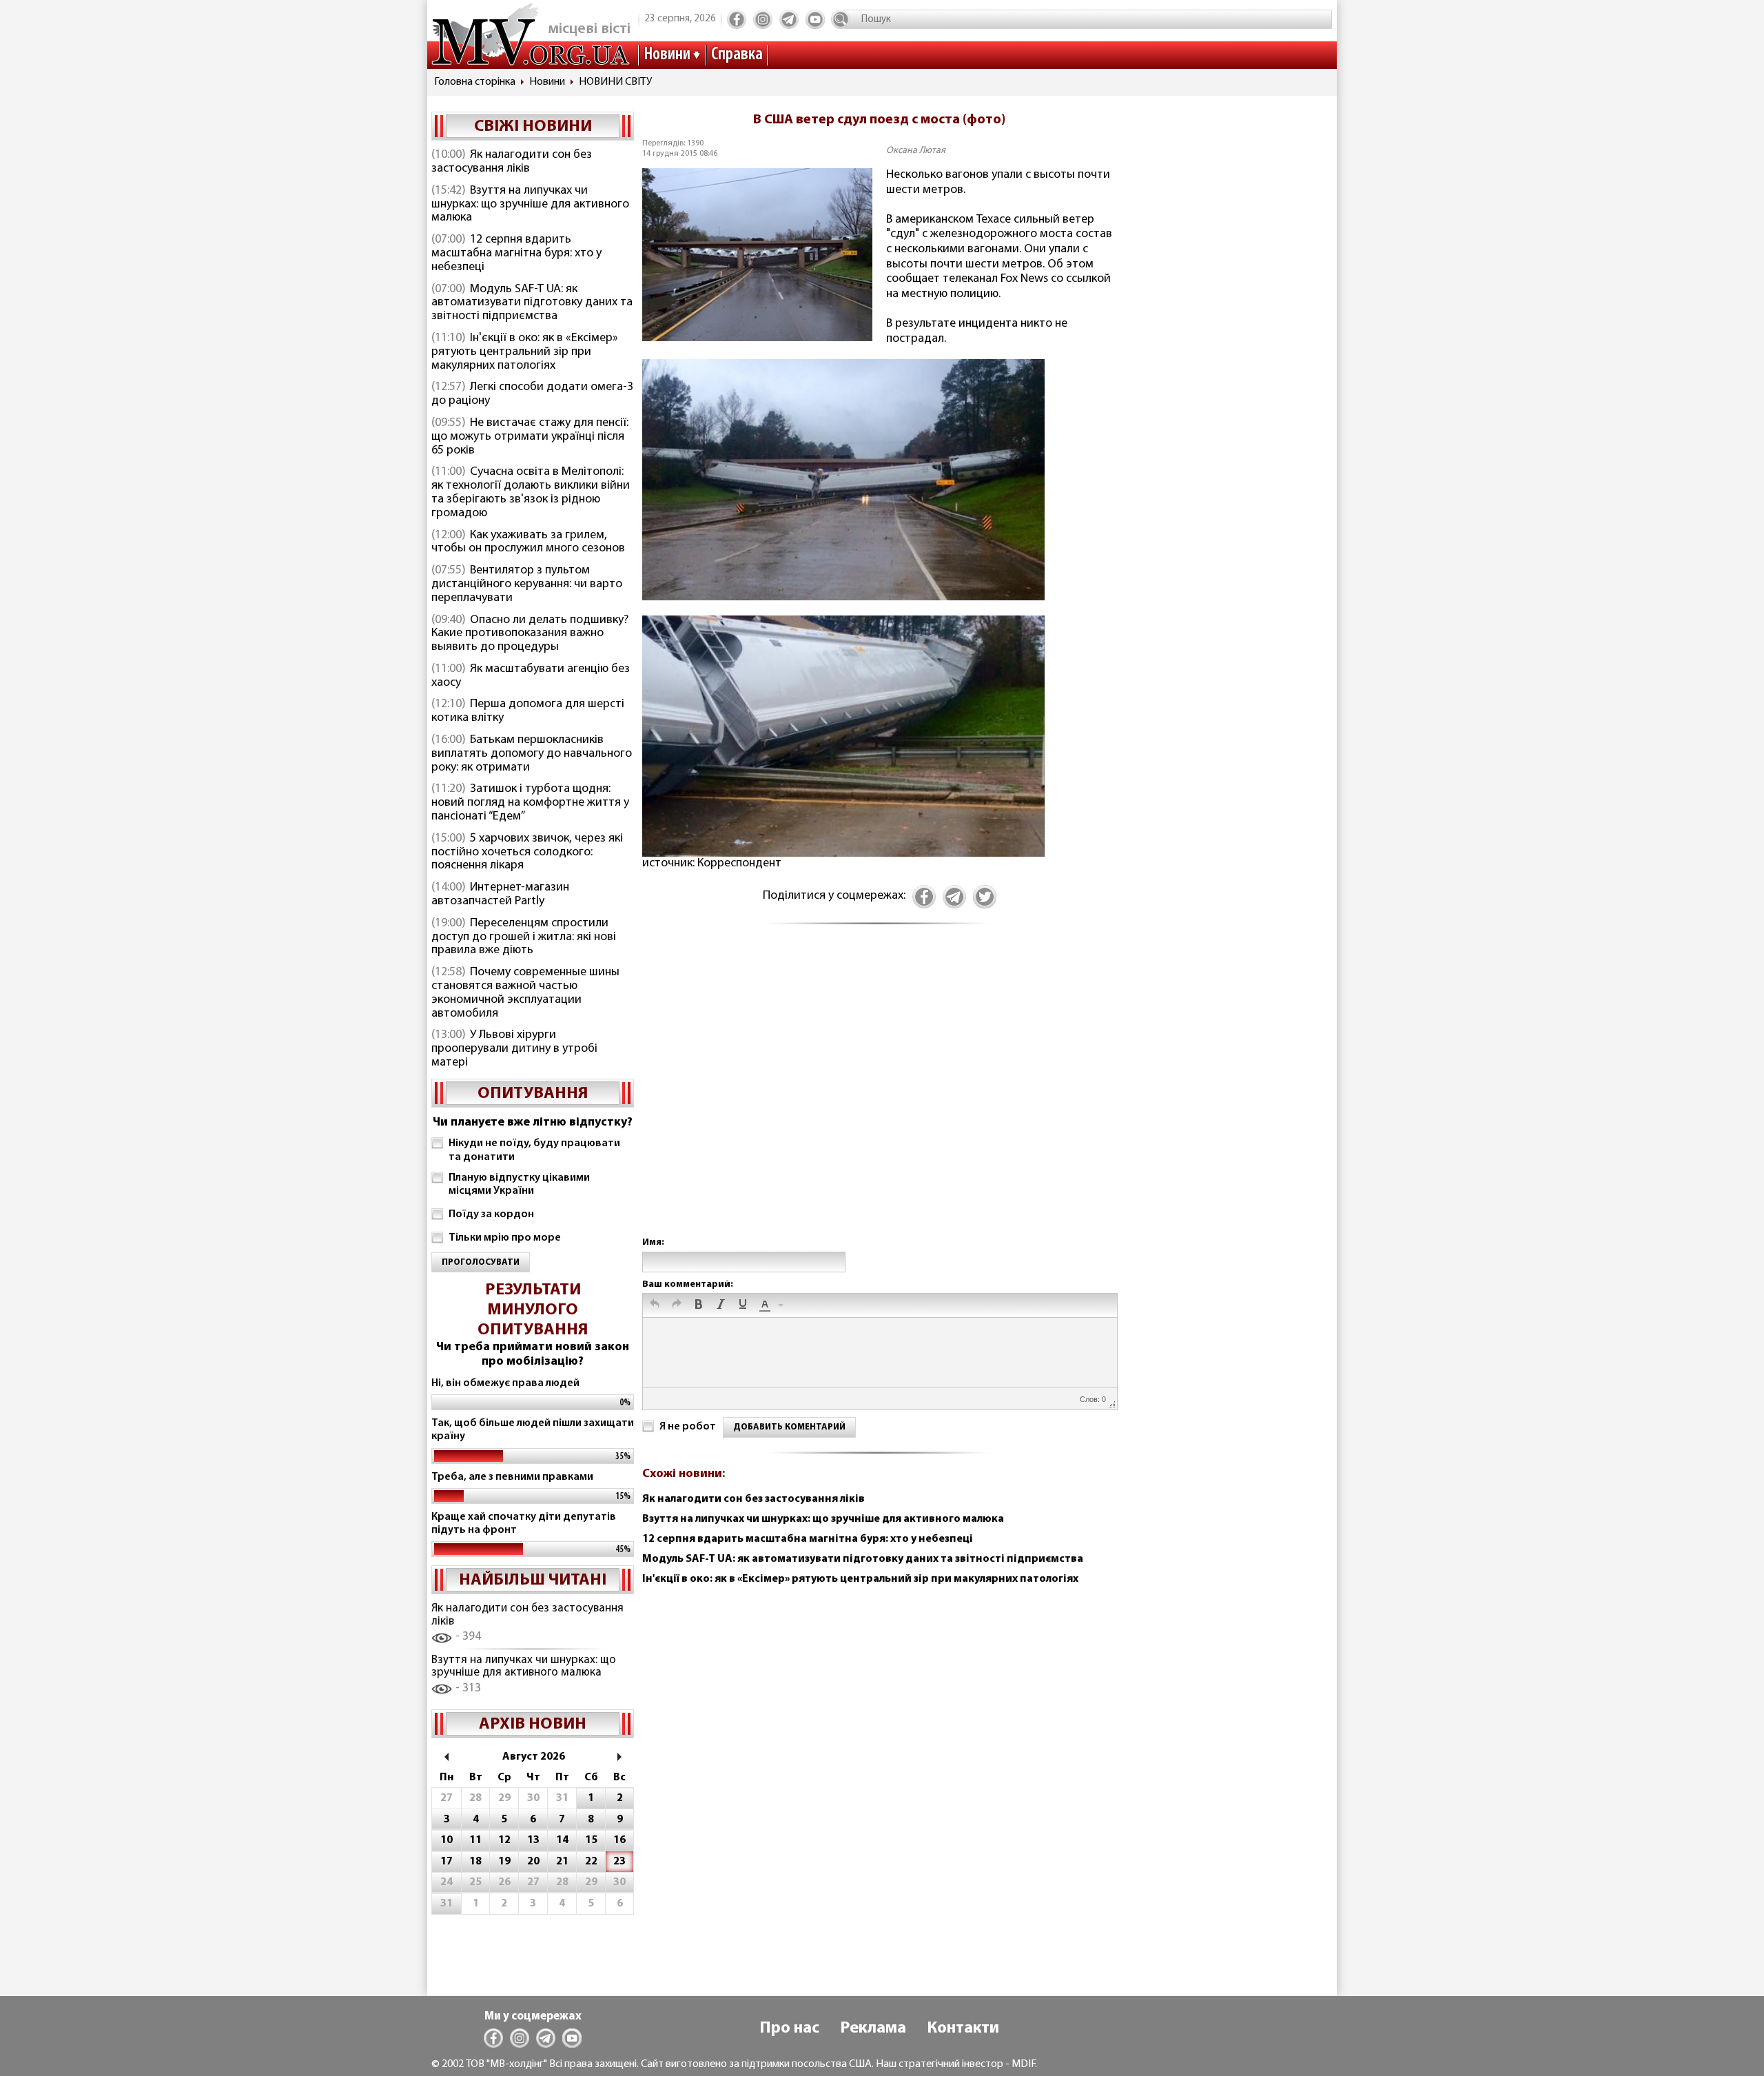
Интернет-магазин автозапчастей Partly (500, 895)
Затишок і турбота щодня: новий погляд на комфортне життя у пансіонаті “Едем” (530, 803)
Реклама (873, 2028)
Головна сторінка (475, 82)
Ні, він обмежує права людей (505, 1383)
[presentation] (655, 1305)
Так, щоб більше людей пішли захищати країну (533, 1430)
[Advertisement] (879, 1095)
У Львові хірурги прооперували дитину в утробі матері (514, 1049)
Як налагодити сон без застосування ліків (512, 162)
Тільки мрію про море (505, 1238)
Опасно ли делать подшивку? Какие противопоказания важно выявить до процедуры (530, 634)
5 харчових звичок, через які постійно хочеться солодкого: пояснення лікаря (527, 853)
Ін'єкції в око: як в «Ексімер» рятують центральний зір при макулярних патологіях (525, 352)
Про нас (789, 2028)
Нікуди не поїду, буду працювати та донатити (534, 1150)
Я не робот (688, 1427)
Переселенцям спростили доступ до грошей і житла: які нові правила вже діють (524, 937)
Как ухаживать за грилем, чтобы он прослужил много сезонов (528, 542)
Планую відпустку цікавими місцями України (519, 1184)
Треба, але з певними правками (512, 1477)
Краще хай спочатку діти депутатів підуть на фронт (524, 1524)
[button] (655, 1305)
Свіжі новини (533, 127)
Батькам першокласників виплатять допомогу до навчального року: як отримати (532, 754)
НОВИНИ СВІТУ (615, 82)
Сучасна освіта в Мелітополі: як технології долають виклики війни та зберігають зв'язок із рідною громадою (531, 492)
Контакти (963, 2028)
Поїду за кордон (491, 1214)
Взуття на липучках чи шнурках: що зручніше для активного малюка (530, 205)
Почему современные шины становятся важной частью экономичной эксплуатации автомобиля (525, 993)
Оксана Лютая (916, 151)
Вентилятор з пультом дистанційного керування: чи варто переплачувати (527, 584)
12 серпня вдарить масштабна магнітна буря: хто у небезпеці (516, 254)
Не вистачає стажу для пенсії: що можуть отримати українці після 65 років (530, 437)
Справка (737, 55)
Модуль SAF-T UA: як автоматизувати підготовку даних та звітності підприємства (532, 303)
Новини (667, 55)
